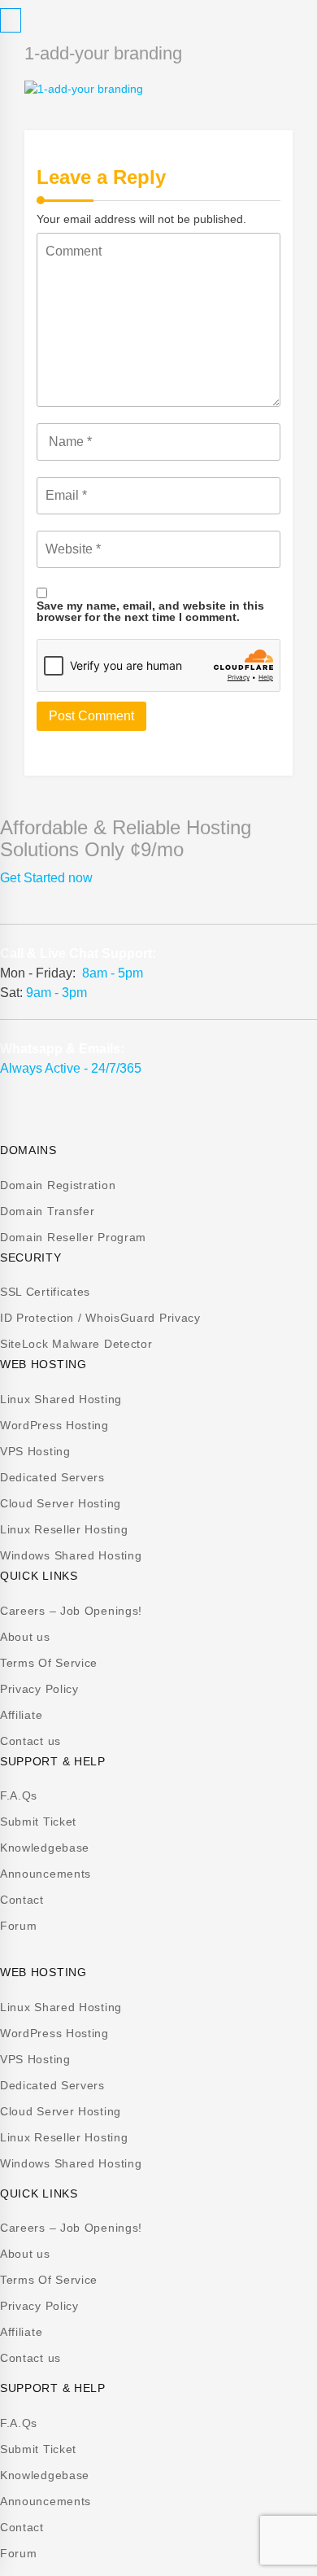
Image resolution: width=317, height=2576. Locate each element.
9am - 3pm (56, 993)
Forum (19, 1926)
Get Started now (46, 878)
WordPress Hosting (54, 1425)
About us (25, 1637)
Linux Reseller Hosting (64, 1529)
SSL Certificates (45, 1292)
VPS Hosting (35, 1451)
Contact (22, 1900)
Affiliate (21, 1715)
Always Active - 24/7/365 (71, 1068)
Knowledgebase (45, 1848)
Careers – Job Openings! (71, 1611)
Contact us (30, 1741)
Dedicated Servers (52, 1477)
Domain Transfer (48, 1211)
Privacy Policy (39, 1689)
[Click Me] (11, 20)
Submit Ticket (38, 1822)
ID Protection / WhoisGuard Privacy (100, 1318)
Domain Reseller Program (73, 1237)
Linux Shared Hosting (61, 1399)
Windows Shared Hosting (71, 1555)
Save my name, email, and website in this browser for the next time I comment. (150, 611)
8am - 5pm (113, 973)
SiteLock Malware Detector (76, 1344)
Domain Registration (58, 1185)
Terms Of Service (49, 1663)
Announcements (46, 1874)
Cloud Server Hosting (61, 1503)
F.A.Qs (19, 1795)
